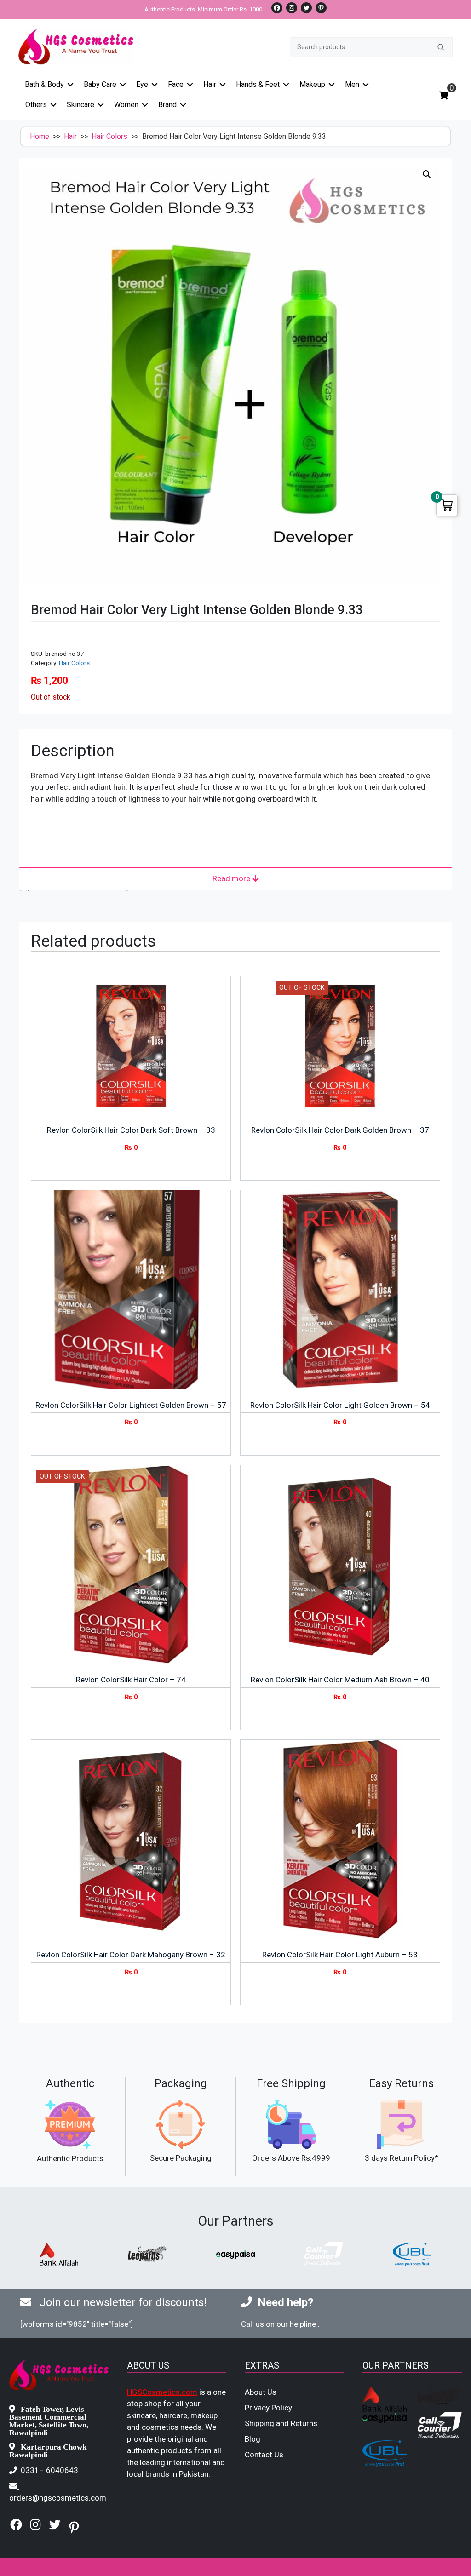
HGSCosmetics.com (162, 2392)
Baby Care (100, 84)
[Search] (441, 47)
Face (176, 84)
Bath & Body (44, 84)
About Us (261, 2392)
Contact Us (264, 2455)
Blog (253, 2439)
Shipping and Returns (281, 2423)
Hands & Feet (258, 84)
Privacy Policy (268, 2408)
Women (126, 105)
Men (352, 84)
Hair (210, 84)
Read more (232, 878)
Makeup (312, 84)
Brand (167, 105)
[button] (427, 174)
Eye (142, 84)
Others (36, 105)
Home (40, 136)
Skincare (80, 105)
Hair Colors (109, 136)
